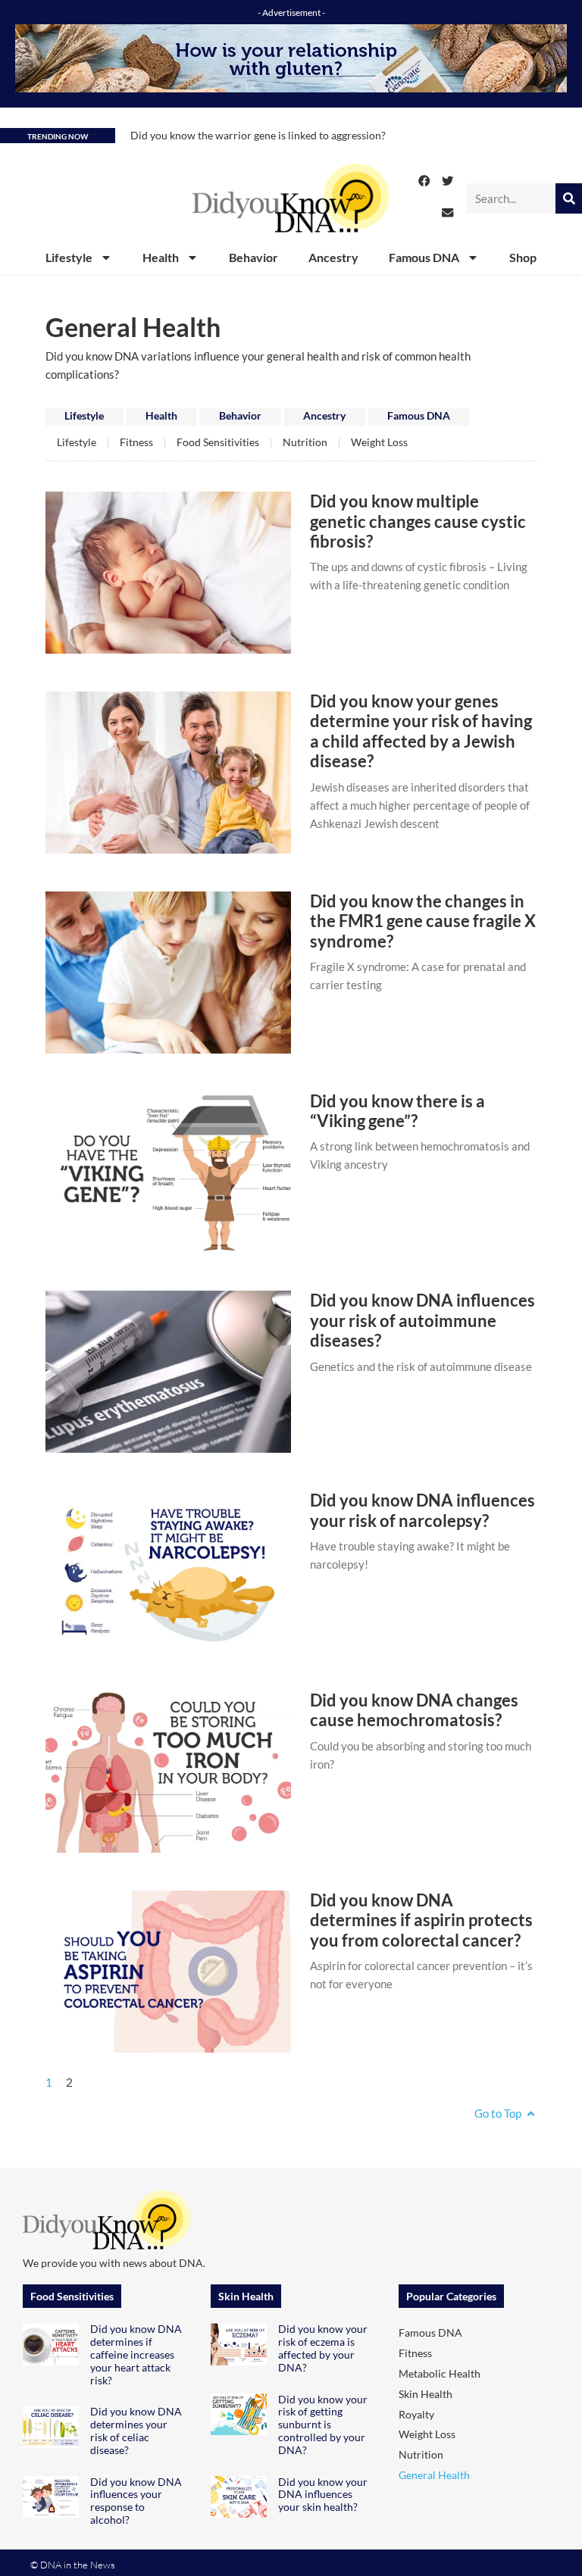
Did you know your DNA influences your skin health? (323, 2495)
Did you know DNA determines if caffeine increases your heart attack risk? (136, 2354)
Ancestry (333, 257)
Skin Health (426, 2394)
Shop (523, 257)
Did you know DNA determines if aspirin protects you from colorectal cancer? (421, 1920)
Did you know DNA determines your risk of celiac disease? (136, 2430)
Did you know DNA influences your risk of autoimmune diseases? (422, 1320)
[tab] (84, 417)
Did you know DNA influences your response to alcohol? (136, 2501)
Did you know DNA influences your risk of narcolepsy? (422, 1510)
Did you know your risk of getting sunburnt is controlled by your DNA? (323, 2425)
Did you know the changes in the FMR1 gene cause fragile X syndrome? (423, 921)
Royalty (416, 2414)
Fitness (136, 442)
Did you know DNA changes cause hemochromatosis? (414, 1710)
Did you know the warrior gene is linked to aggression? (258, 135)
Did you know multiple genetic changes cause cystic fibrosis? (418, 521)
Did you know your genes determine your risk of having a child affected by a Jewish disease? (421, 731)
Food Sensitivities (218, 442)
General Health (434, 2475)
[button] (424, 181)
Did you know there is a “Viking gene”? (397, 1111)
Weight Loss (379, 442)
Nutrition (305, 442)
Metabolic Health (440, 2373)
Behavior (253, 257)
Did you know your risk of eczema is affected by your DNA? (323, 2348)
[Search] (569, 198)
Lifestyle (69, 257)
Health (161, 257)
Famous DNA (424, 257)
